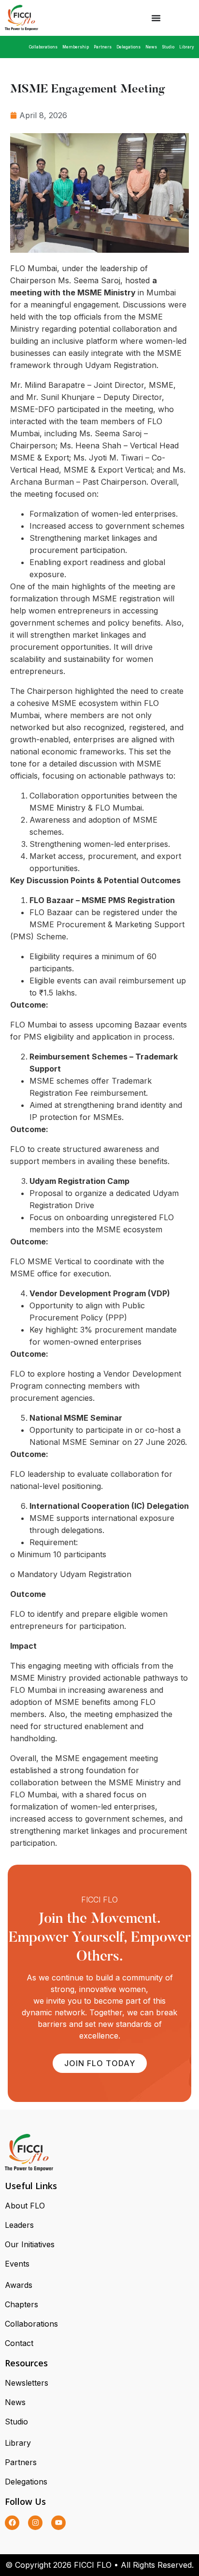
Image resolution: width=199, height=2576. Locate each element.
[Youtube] (58, 2523)
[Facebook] (12, 2523)
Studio (168, 47)
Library (187, 47)
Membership (76, 47)
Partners (103, 47)
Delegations (128, 47)
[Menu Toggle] (156, 18)
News (151, 47)
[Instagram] (35, 2523)
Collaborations (43, 47)
